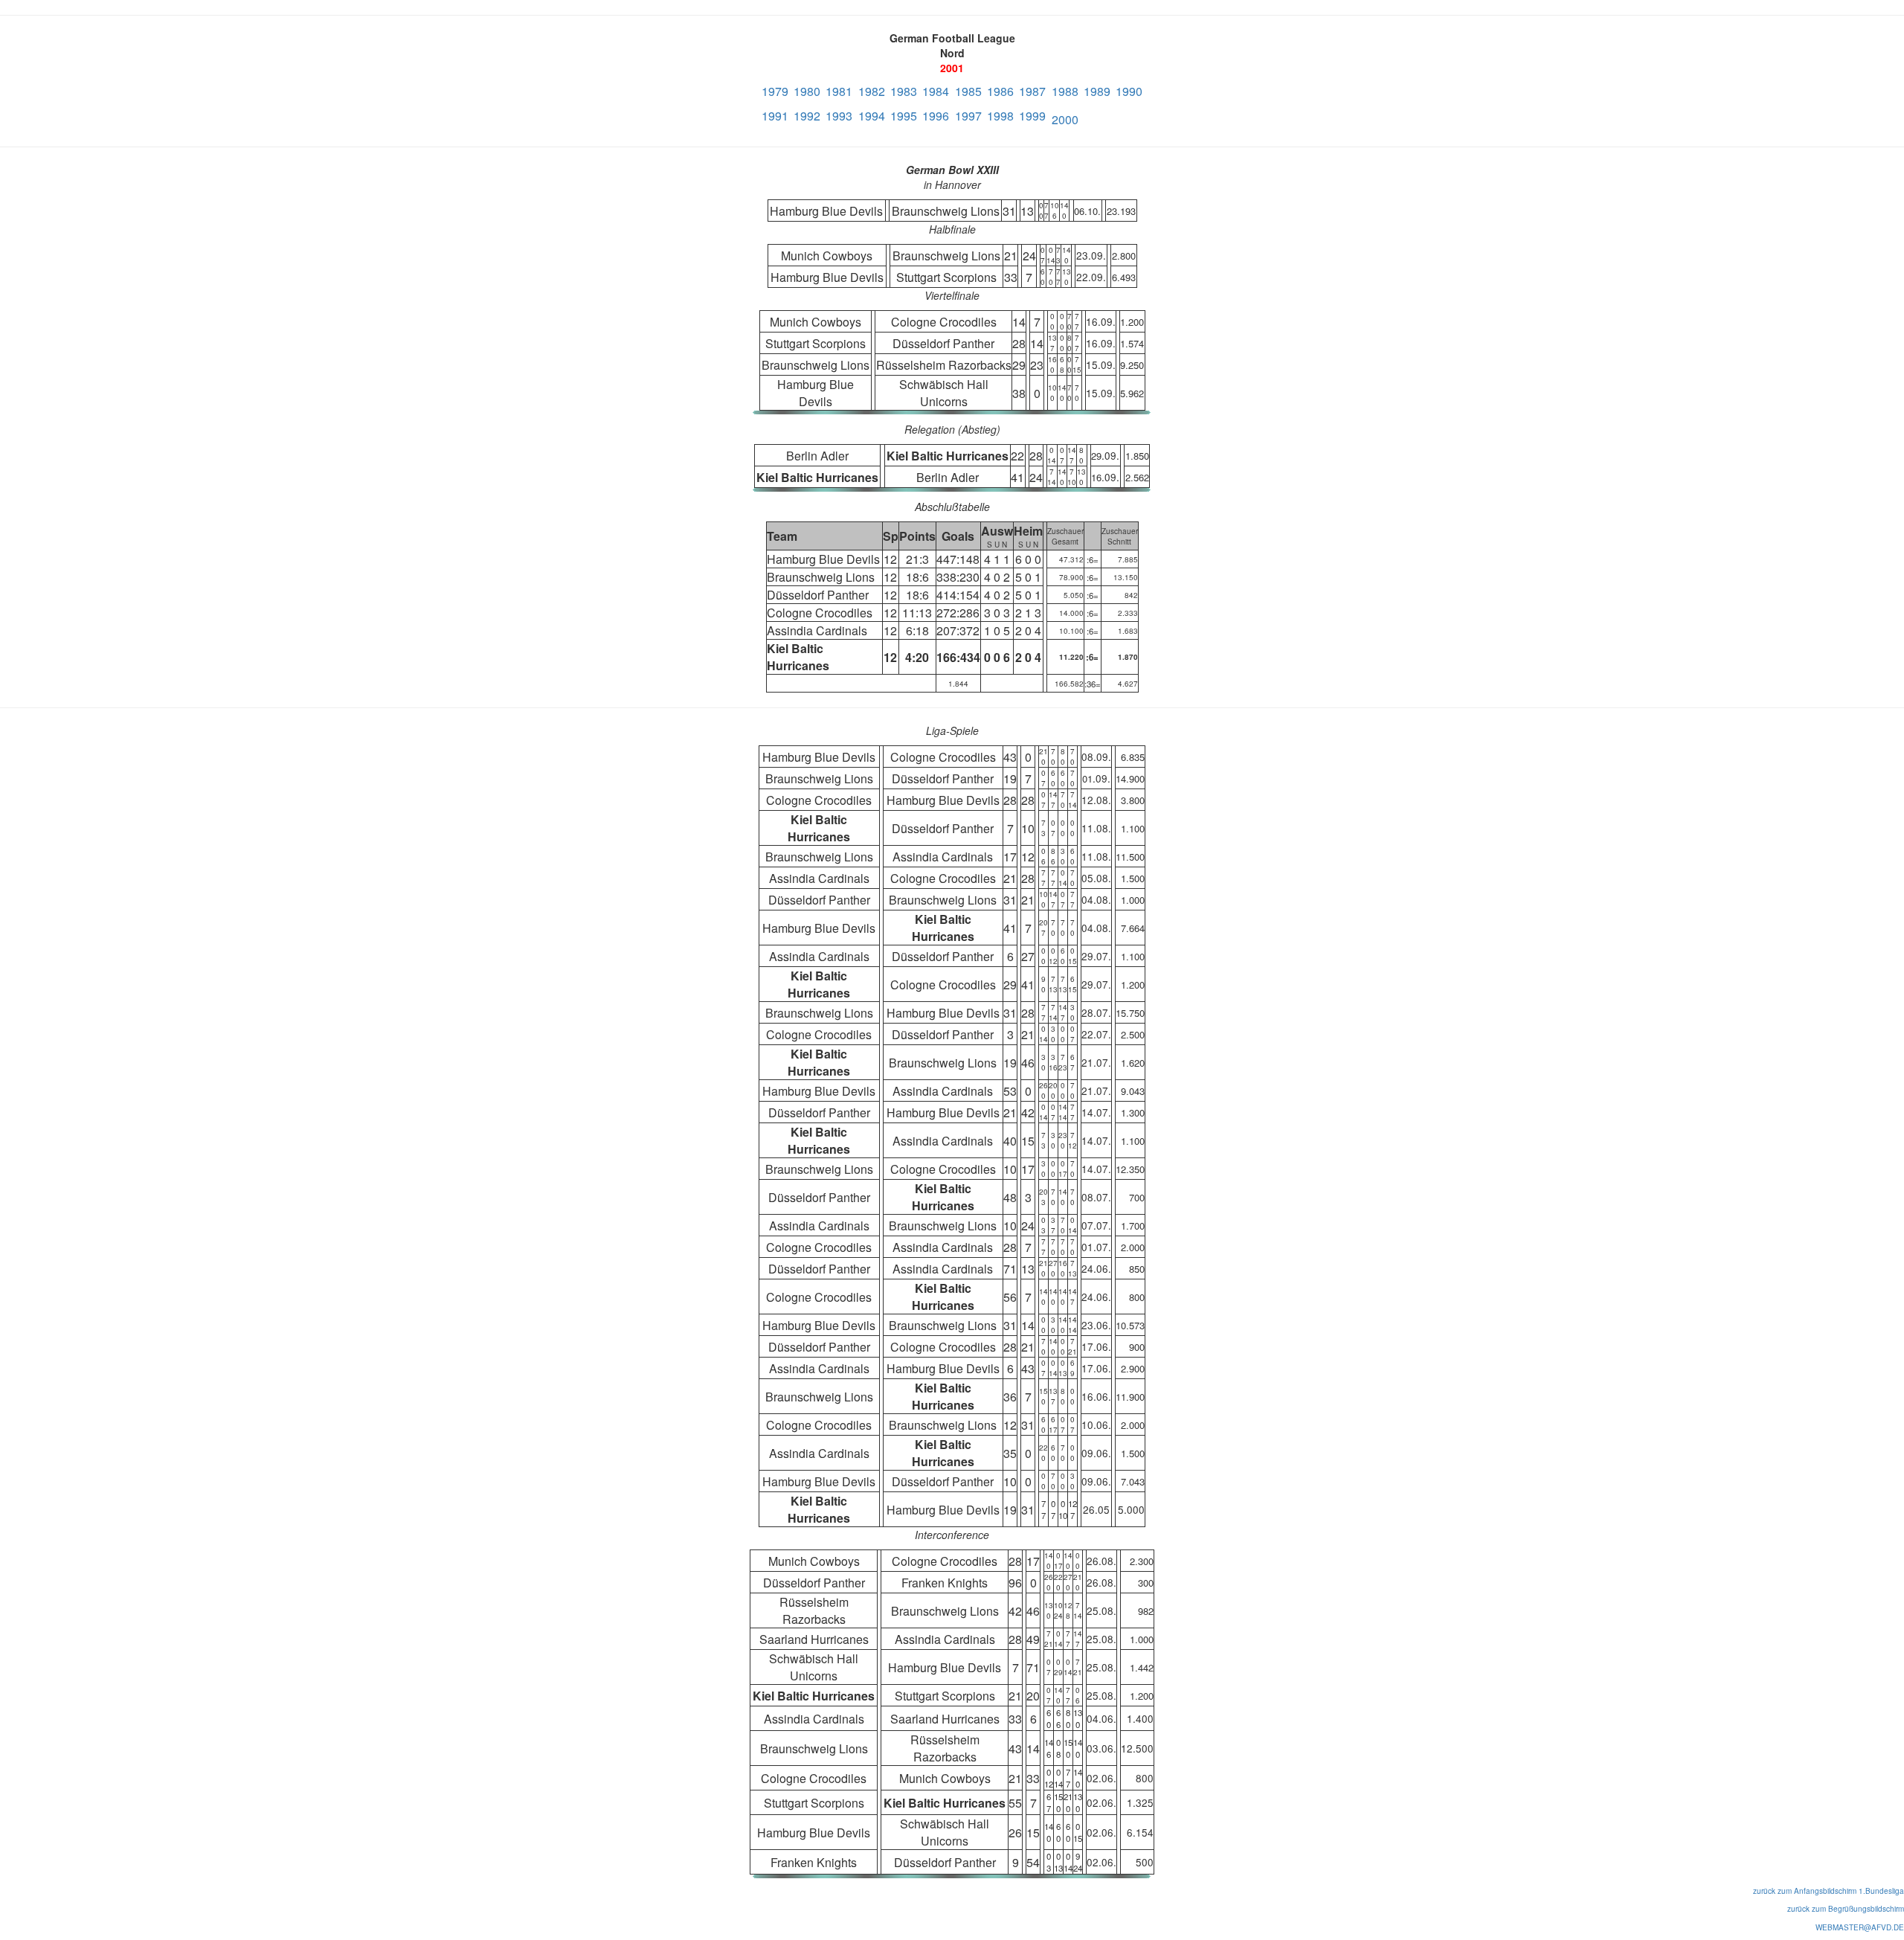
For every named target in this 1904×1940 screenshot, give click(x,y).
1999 (1032, 116)
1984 (936, 91)
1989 (1097, 91)
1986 (1000, 91)
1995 (904, 116)
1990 (1129, 91)
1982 (872, 91)
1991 (775, 116)
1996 (936, 116)
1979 (775, 91)
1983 (904, 91)
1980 (807, 91)
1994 (872, 116)
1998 (1000, 116)
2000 (1065, 119)
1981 (839, 91)
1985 (968, 91)
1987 (1032, 91)
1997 (968, 116)
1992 (807, 116)
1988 (1065, 91)
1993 (839, 116)
